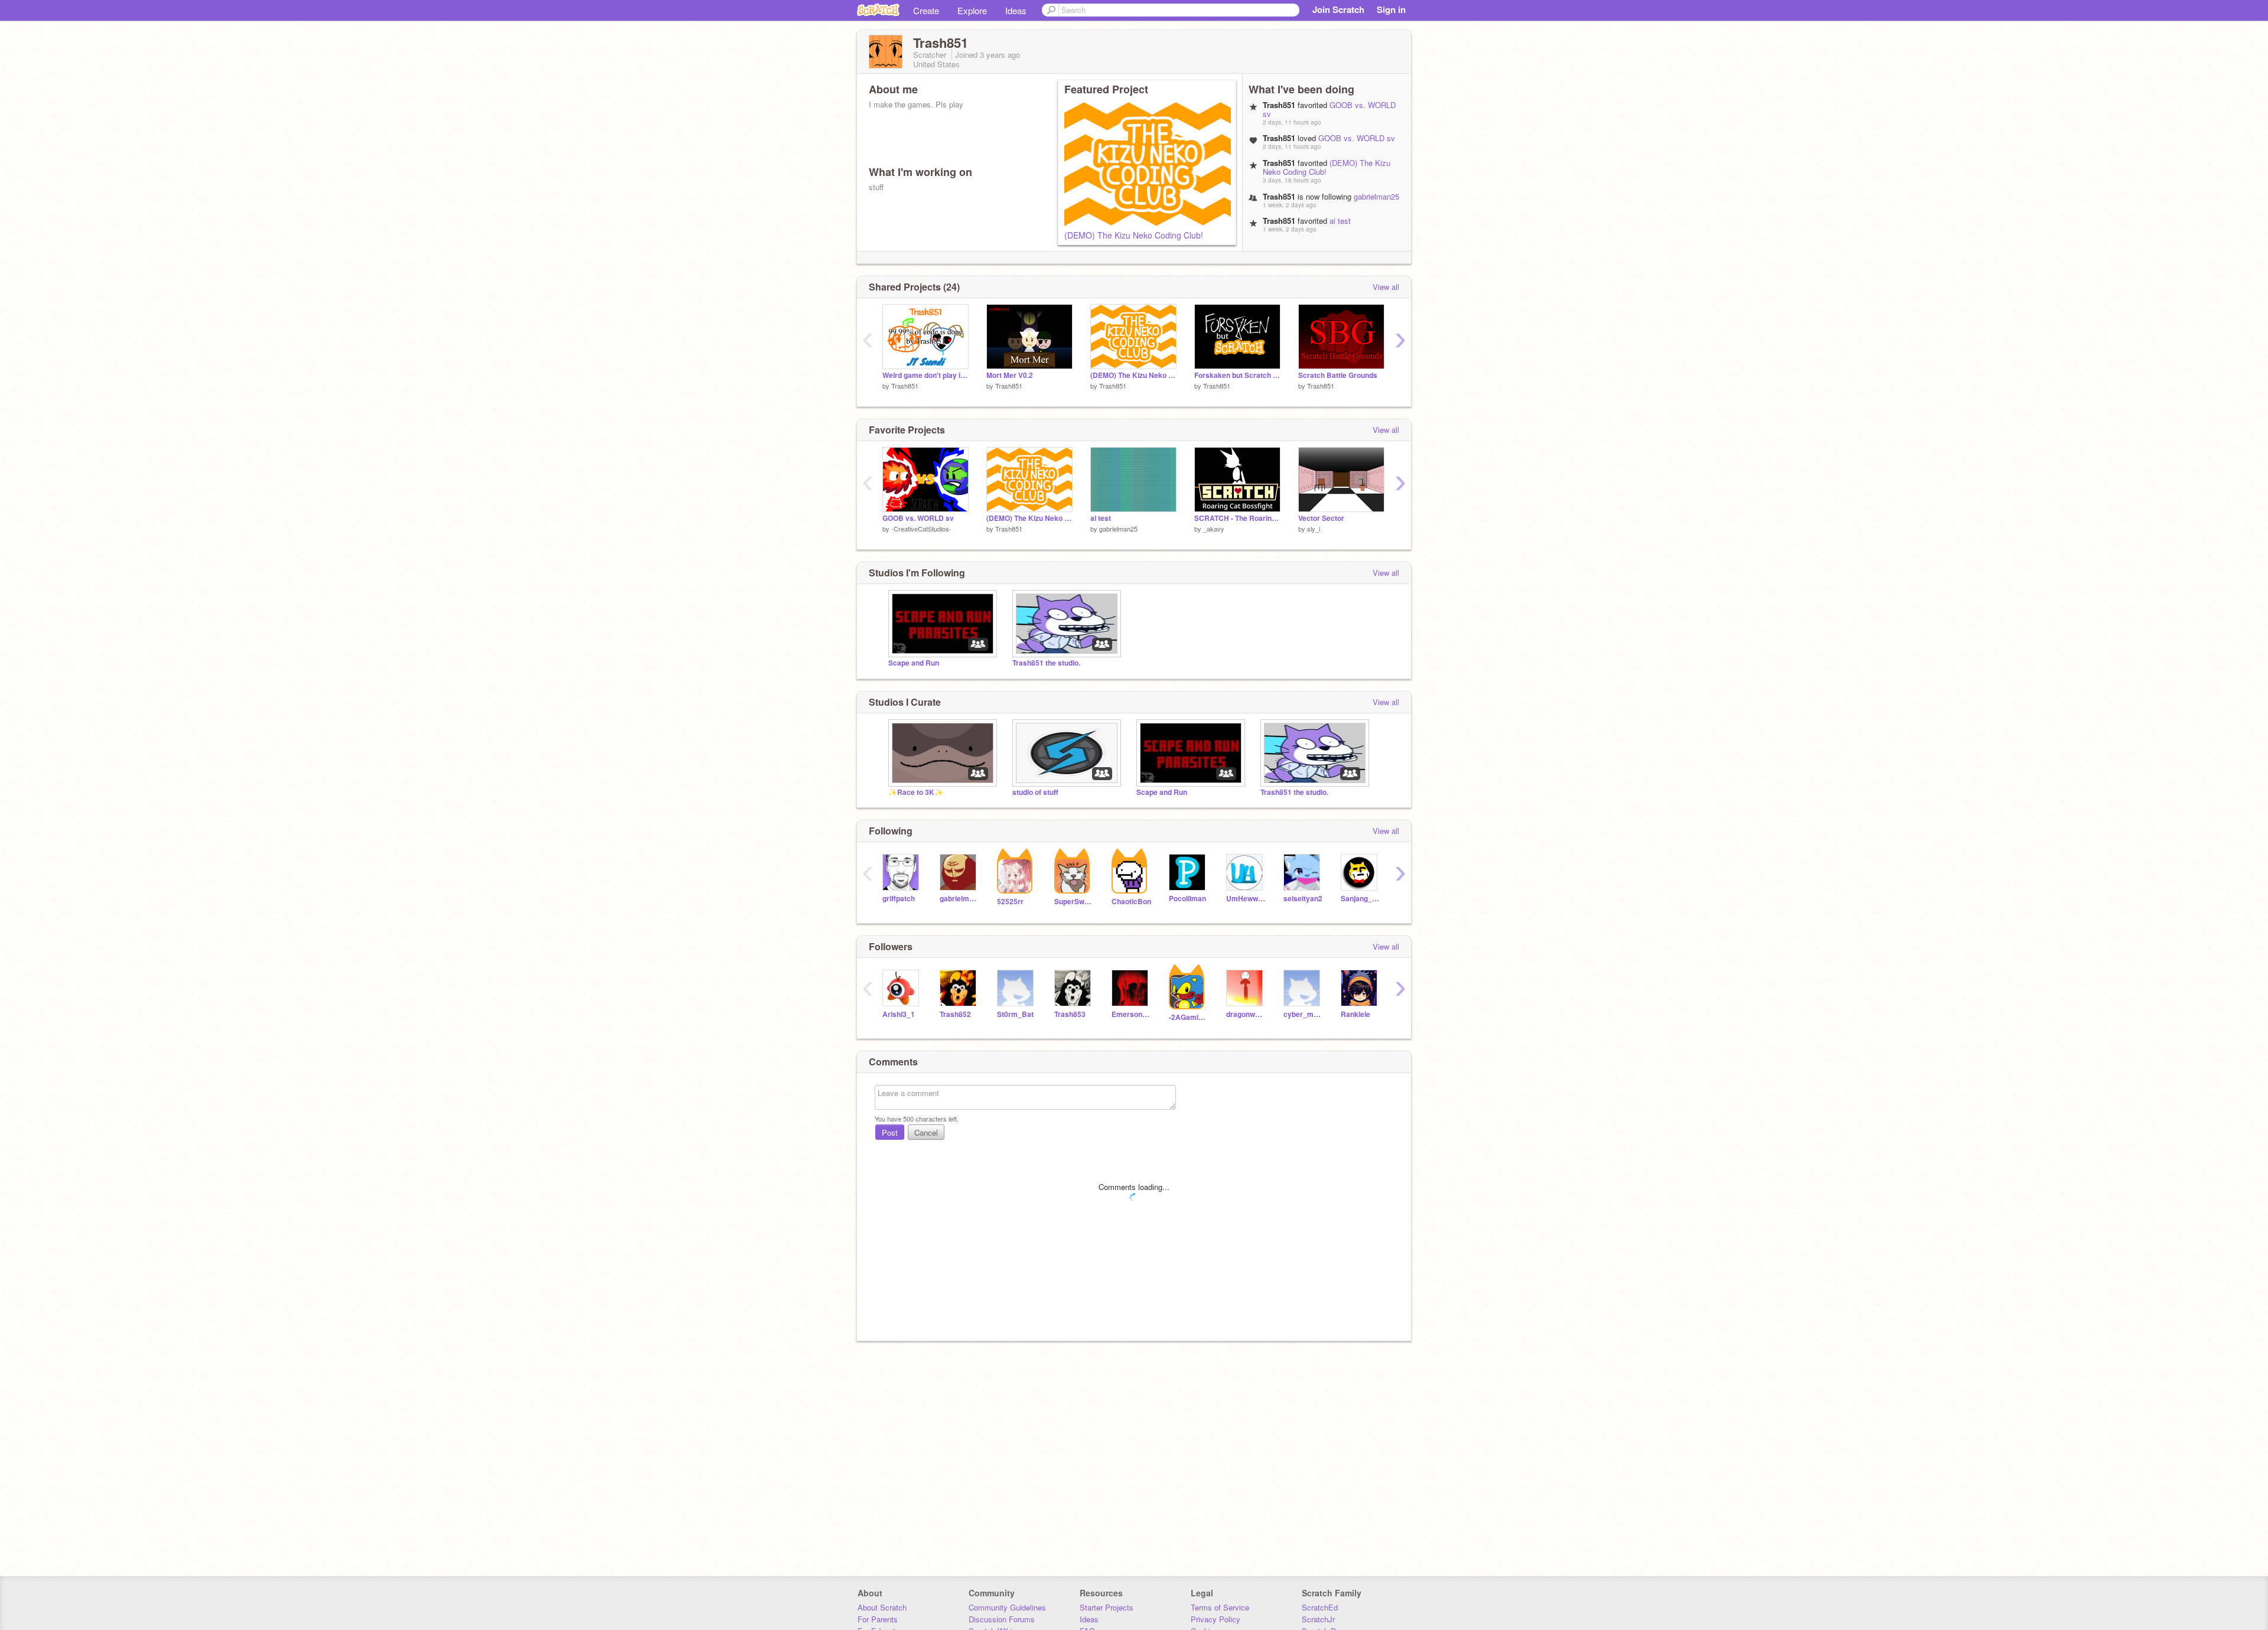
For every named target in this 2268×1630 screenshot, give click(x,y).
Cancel (926, 1132)
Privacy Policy (1216, 1619)
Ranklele (1355, 1014)
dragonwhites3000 (1246, 1014)
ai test (1340, 221)
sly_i (1314, 529)
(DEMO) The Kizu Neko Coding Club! (1134, 235)
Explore (972, 10)
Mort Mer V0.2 (1010, 375)
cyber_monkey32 (1303, 1014)
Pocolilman (1187, 899)
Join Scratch (1338, 9)
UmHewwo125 (1246, 899)
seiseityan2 (1303, 899)
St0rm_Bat (1015, 1014)
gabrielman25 (1376, 196)
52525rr (1010, 902)
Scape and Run (914, 663)
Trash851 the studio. (1046, 663)
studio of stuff (1035, 792)
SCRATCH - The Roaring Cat (1237, 518)
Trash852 (955, 1014)
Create (926, 10)
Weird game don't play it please (926, 375)
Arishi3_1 (899, 1014)
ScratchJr (1318, 1619)
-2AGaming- (1189, 1017)
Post (890, 1132)
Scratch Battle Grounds (1338, 375)
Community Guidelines (1007, 1607)
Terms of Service (1220, 1607)
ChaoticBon (1131, 902)
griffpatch (899, 899)
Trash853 (1070, 1014)
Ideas (1016, 10)
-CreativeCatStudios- (921, 529)
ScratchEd (1320, 1607)
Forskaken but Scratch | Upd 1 (1237, 375)
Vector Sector (1321, 518)
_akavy (1214, 529)
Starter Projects (1107, 1607)
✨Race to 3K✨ (916, 792)
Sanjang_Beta (1361, 899)
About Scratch (882, 1607)
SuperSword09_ (1074, 902)
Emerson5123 (1131, 1014)
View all (1386, 287)
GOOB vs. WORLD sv (1329, 109)
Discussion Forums (1002, 1619)
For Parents (878, 1619)
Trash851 (905, 386)
